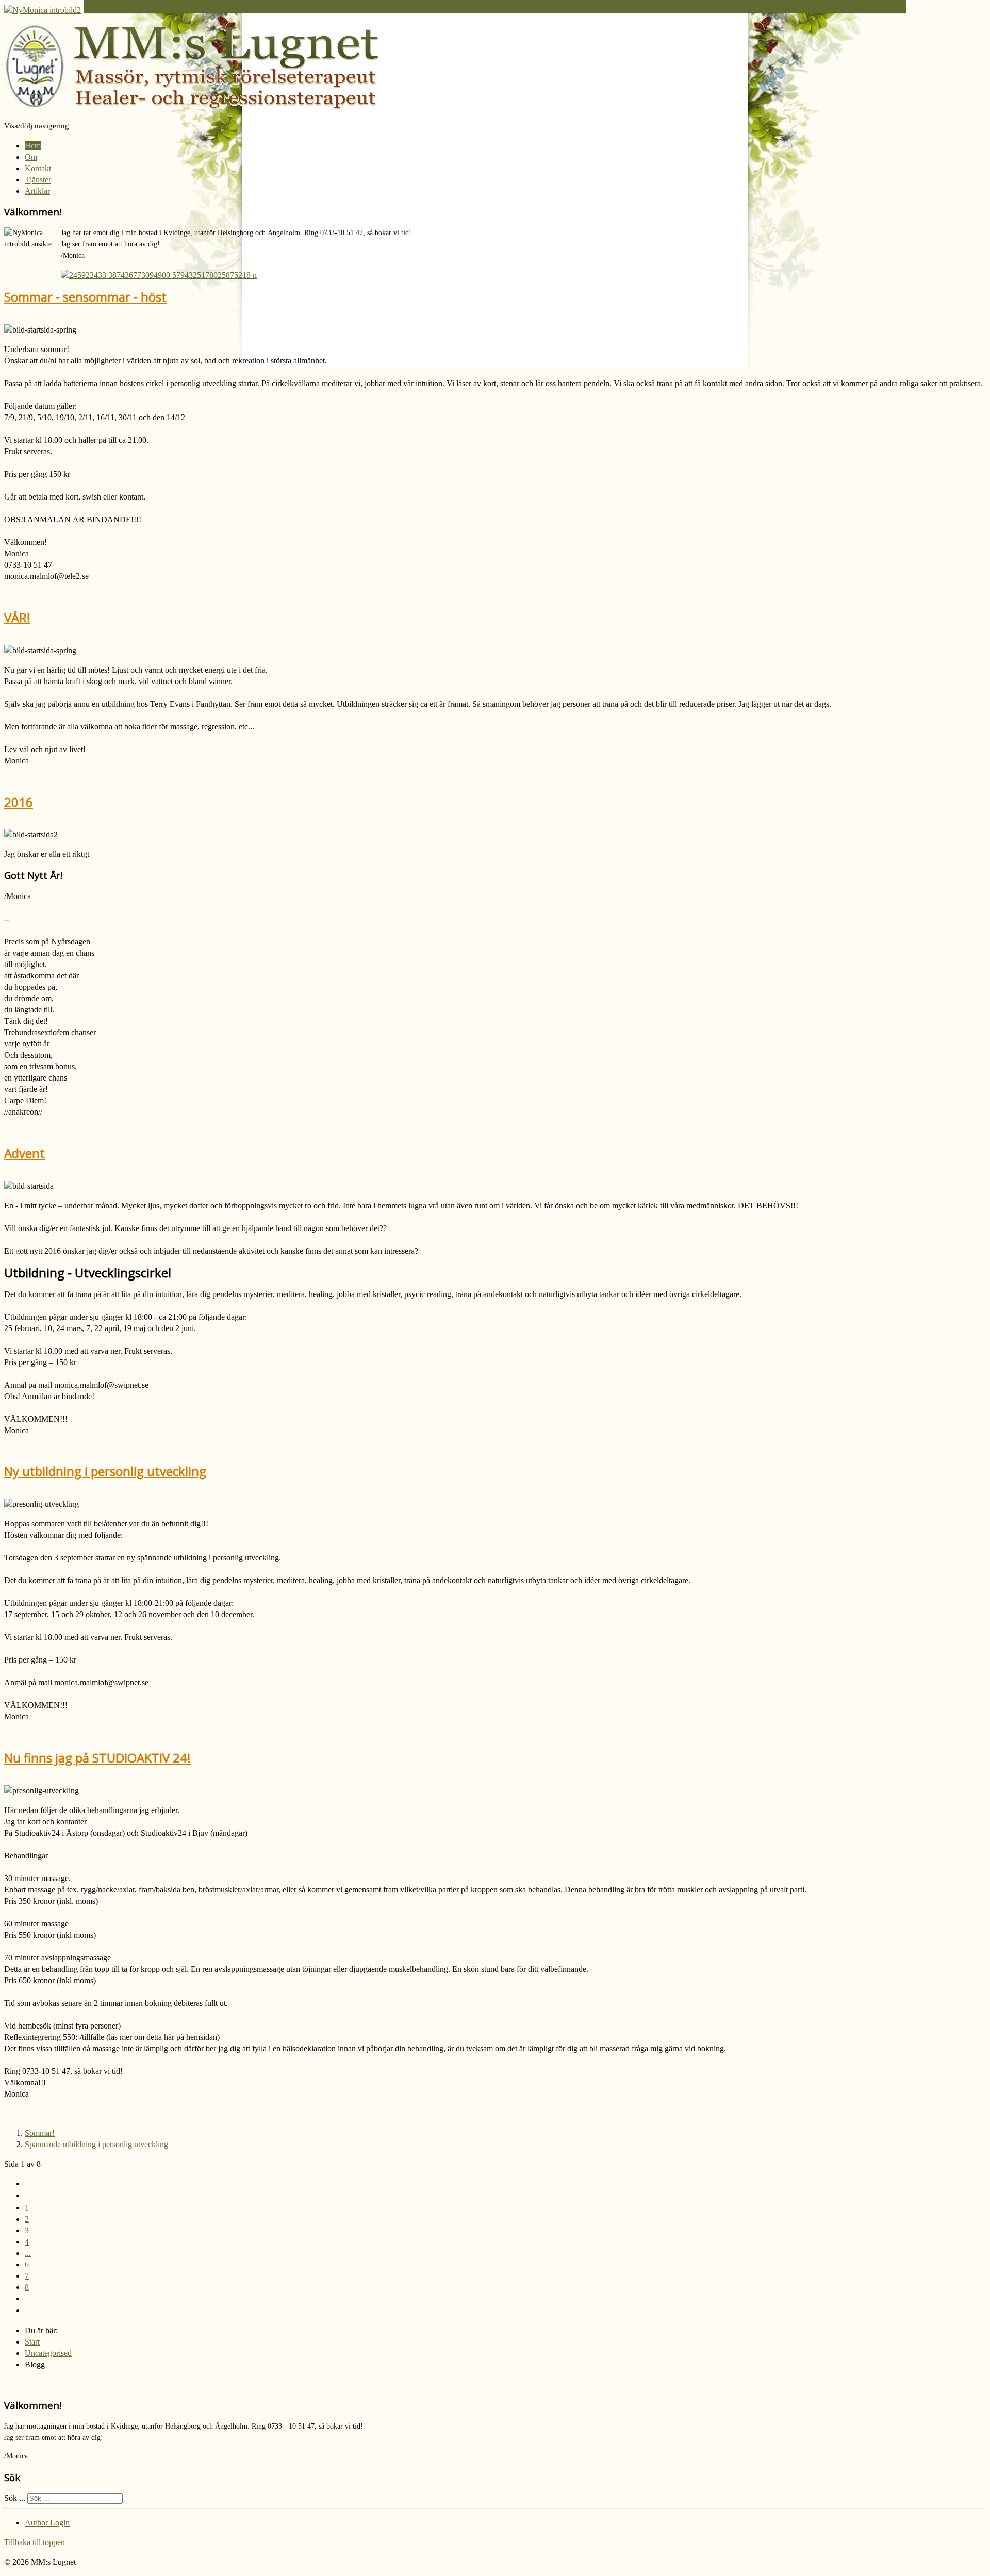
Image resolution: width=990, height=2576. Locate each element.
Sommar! (40, 2133)
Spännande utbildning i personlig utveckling (96, 2144)
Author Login (47, 2523)
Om (31, 157)
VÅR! (17, 617)
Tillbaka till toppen (35, 2542)
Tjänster (38, 180)
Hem (33, 146)
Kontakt (38, 168)
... (28, 2253)
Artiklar (37, 191)
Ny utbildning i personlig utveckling (105, 1471)
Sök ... (15, 2498)
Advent (24, 1153)
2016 (19, 802)
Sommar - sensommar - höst (85, 297)
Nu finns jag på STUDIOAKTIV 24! (97, 1758)
